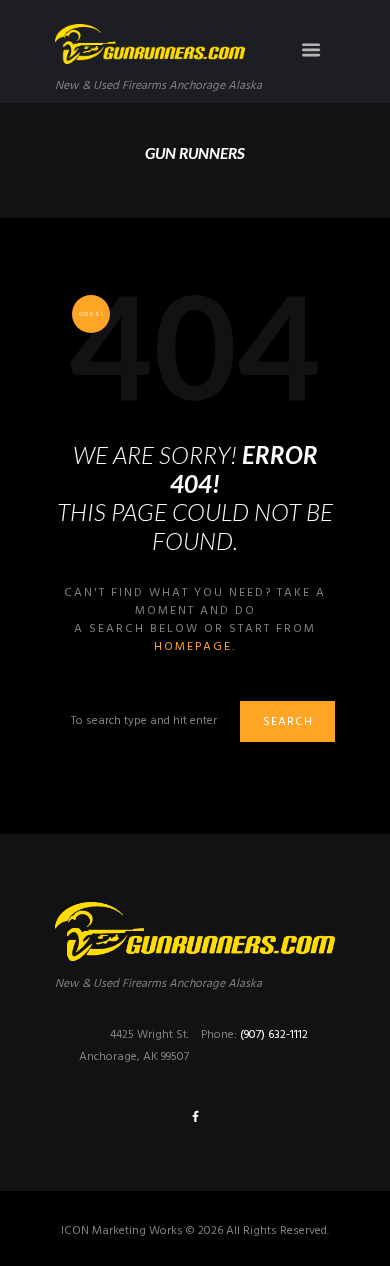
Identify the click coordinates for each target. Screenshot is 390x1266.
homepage (193, 647)
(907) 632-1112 (274, 1035)
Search (288, 722)
